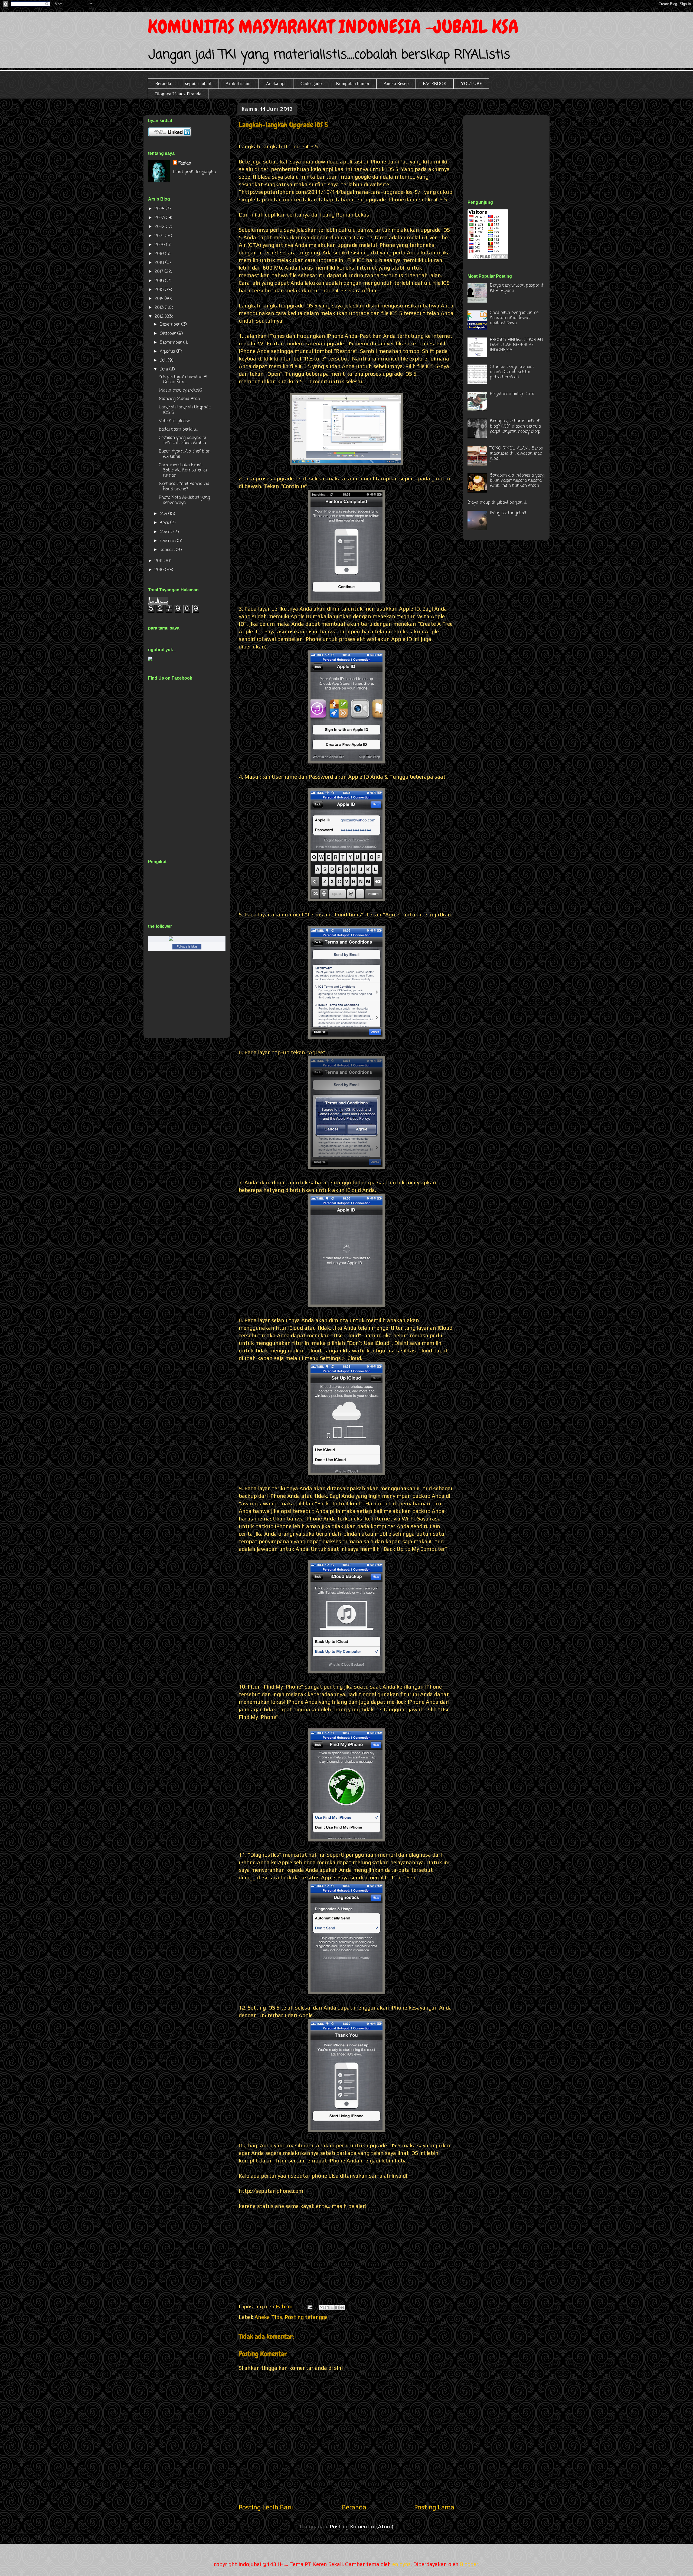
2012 (160, 317)
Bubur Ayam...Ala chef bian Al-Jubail (185, 454)
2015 (160, 290)
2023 (160, 218)
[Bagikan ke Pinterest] (342, 2308)
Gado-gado (311, 83)
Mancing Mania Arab (179, 399)
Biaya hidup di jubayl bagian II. (497, 503)
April (165, 523)
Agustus (168, 352)
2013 (160, 308)
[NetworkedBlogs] (187, 940)
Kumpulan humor (353, 83)
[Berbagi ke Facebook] (337, 2308)
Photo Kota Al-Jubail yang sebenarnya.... (184, 500)
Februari (168, 541)
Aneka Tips (268, 2317)
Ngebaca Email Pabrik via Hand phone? (184, 486)
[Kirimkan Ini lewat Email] (322, 2308)
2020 (160, 245)
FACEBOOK (435, 83)
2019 (160, 254)
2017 (160, 272)
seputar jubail (198, 83)
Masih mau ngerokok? (181, 391)
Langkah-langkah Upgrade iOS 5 (185, 410)
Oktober (169, 334)
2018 (160, 263)
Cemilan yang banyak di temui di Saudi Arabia (182, 440)
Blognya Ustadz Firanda (178, 94)
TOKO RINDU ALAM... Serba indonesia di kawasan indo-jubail (517, 454)
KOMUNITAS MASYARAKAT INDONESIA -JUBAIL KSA (333, 27)
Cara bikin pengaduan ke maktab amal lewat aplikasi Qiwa (514, 318)
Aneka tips (276, 83)
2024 (160, 209)
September (171, 343)
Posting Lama (434, 2507)
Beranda (163, 83)
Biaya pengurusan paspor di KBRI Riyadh (517, 288)
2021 (160, 236)
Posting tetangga (306, 2317)
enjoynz (401, 2564)
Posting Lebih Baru (266, 2507)
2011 (159, 561)
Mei (164, 514)
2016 (160, 281)
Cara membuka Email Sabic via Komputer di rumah (183, 470)
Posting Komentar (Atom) (362, 2526)
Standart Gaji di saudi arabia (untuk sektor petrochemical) (512, 372)
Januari (168, 550)
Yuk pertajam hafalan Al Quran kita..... (183, 380)
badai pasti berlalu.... (178, 430)
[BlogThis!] (327, 2308)
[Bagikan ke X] (332, 2308)
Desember (171, 325)
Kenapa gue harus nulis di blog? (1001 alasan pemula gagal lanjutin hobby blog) (515, 426)
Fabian (185, 163)
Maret (167, 532)
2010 (160, 570)
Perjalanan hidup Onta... (513, 394)
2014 (160, 299)
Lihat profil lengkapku (194, 172)
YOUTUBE (471, 83)
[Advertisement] (508, 151)
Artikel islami (239, 83)
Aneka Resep (396, 83)
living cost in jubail (508, 513)
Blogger (469, 2564)
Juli (164, 360)
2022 (160, 227)
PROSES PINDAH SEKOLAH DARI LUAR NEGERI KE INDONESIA (516, 345)
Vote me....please (174, 421)
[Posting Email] (309, 2306)
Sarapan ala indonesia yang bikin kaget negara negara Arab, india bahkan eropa (517, 481)
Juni (164, 369)
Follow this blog (187, 946)
